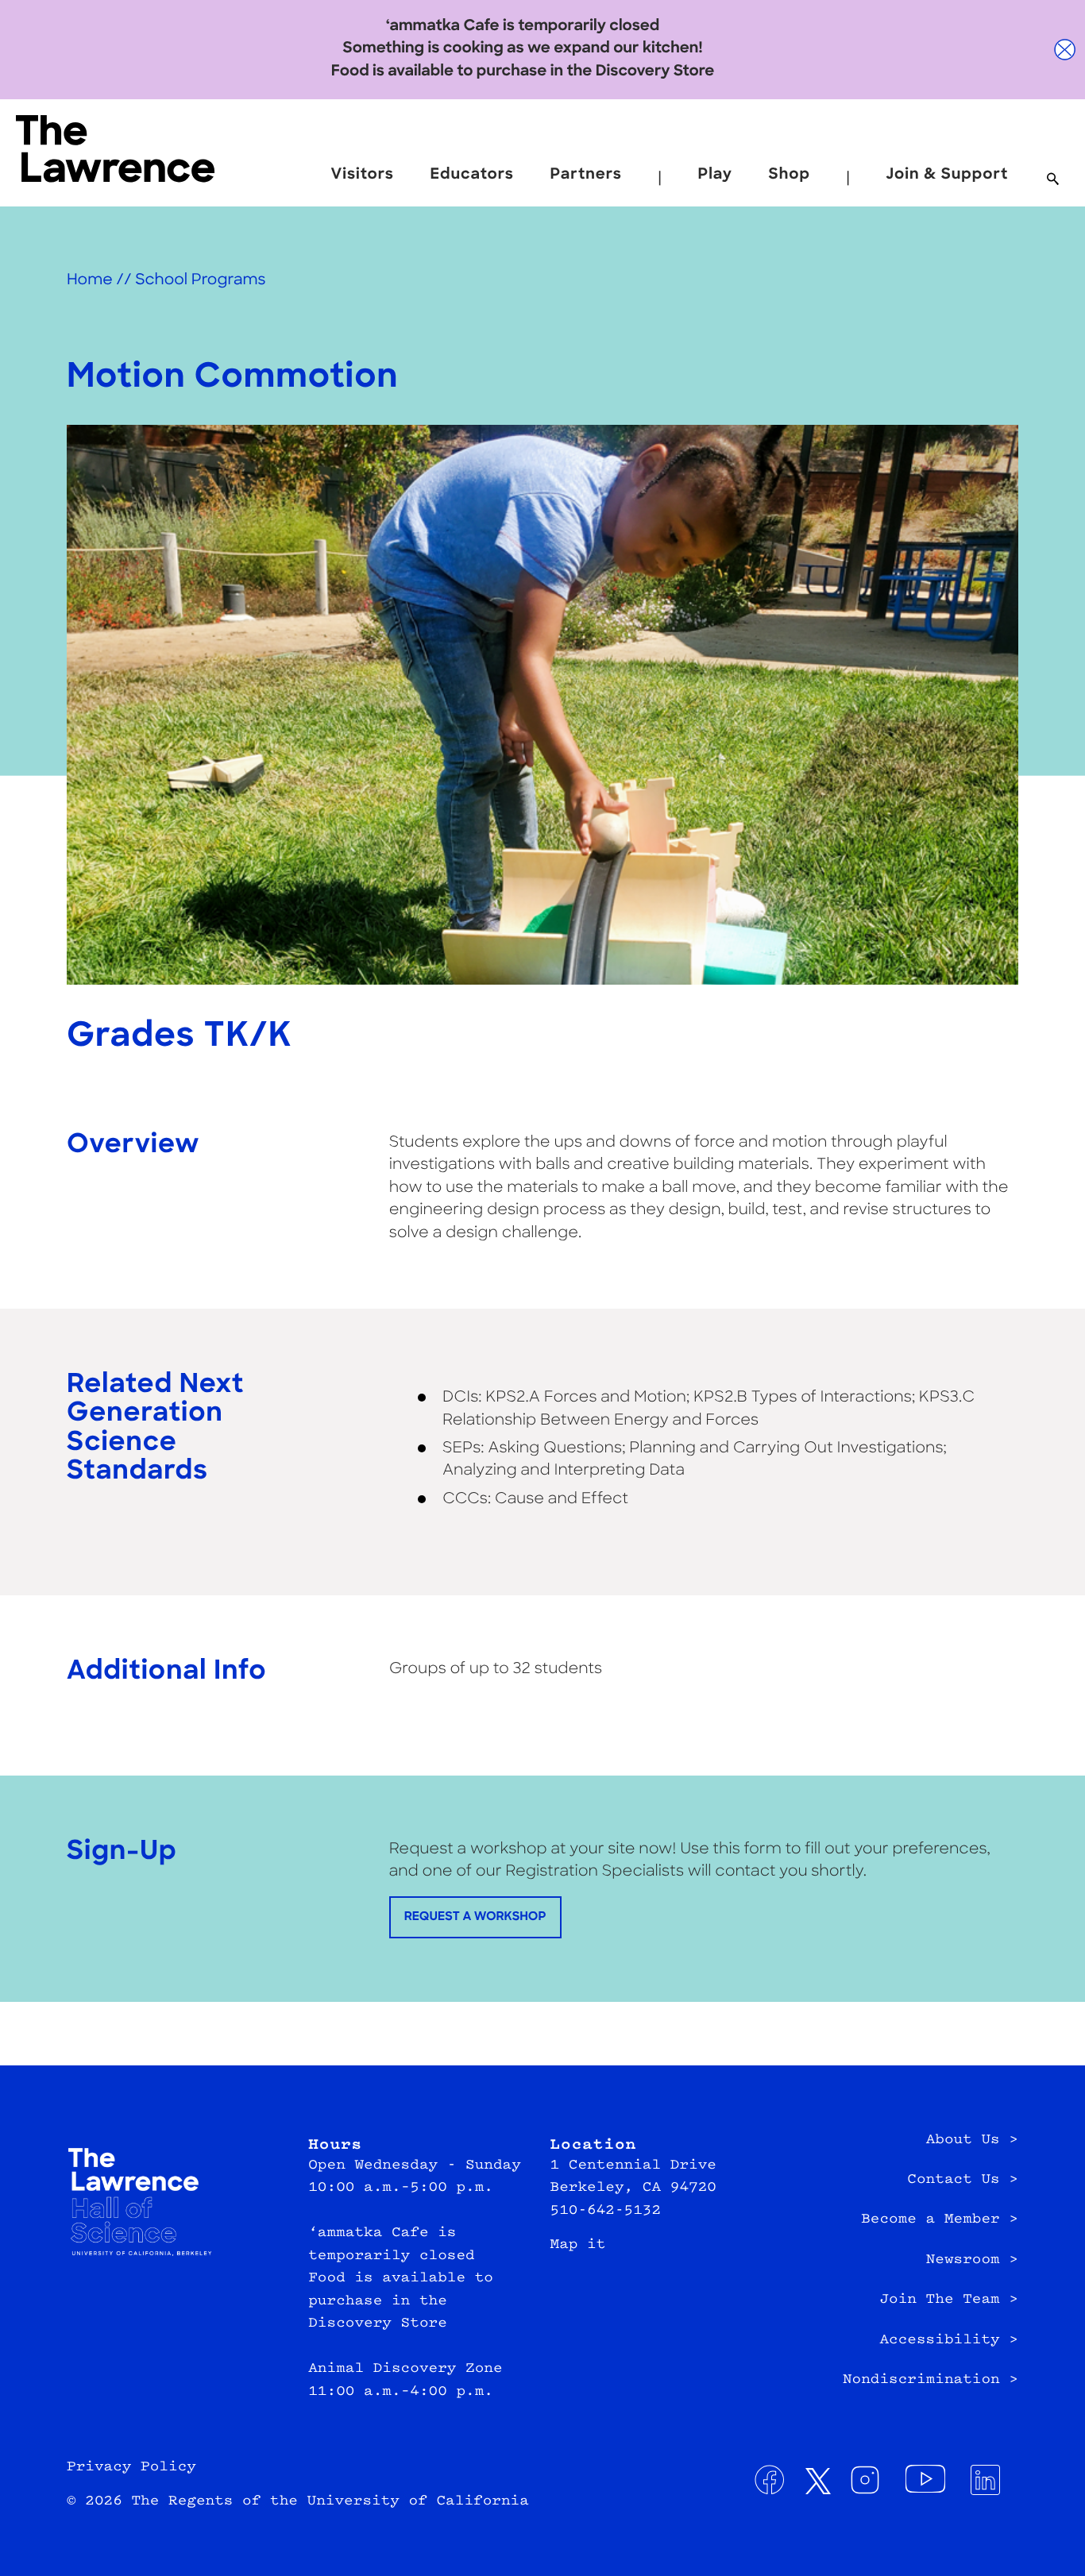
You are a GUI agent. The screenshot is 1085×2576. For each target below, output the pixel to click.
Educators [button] (472, 175)
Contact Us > (963, 2180)
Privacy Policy (131, 2467)
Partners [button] (586, 175)
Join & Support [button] (947, 175)
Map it (578, 2245)
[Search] (1053, 180)
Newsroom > (972, 2260)
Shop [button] (790, 175)
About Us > (972, 2140)
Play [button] (715, 175)
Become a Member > (940, 2219)
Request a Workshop (475, 1917)
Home (90, 281)
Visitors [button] (363, 175)
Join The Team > (949, 2300)
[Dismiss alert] (1065, 50)
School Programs (200, 281)
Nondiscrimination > (931, 2380)
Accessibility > (949, 2340)
